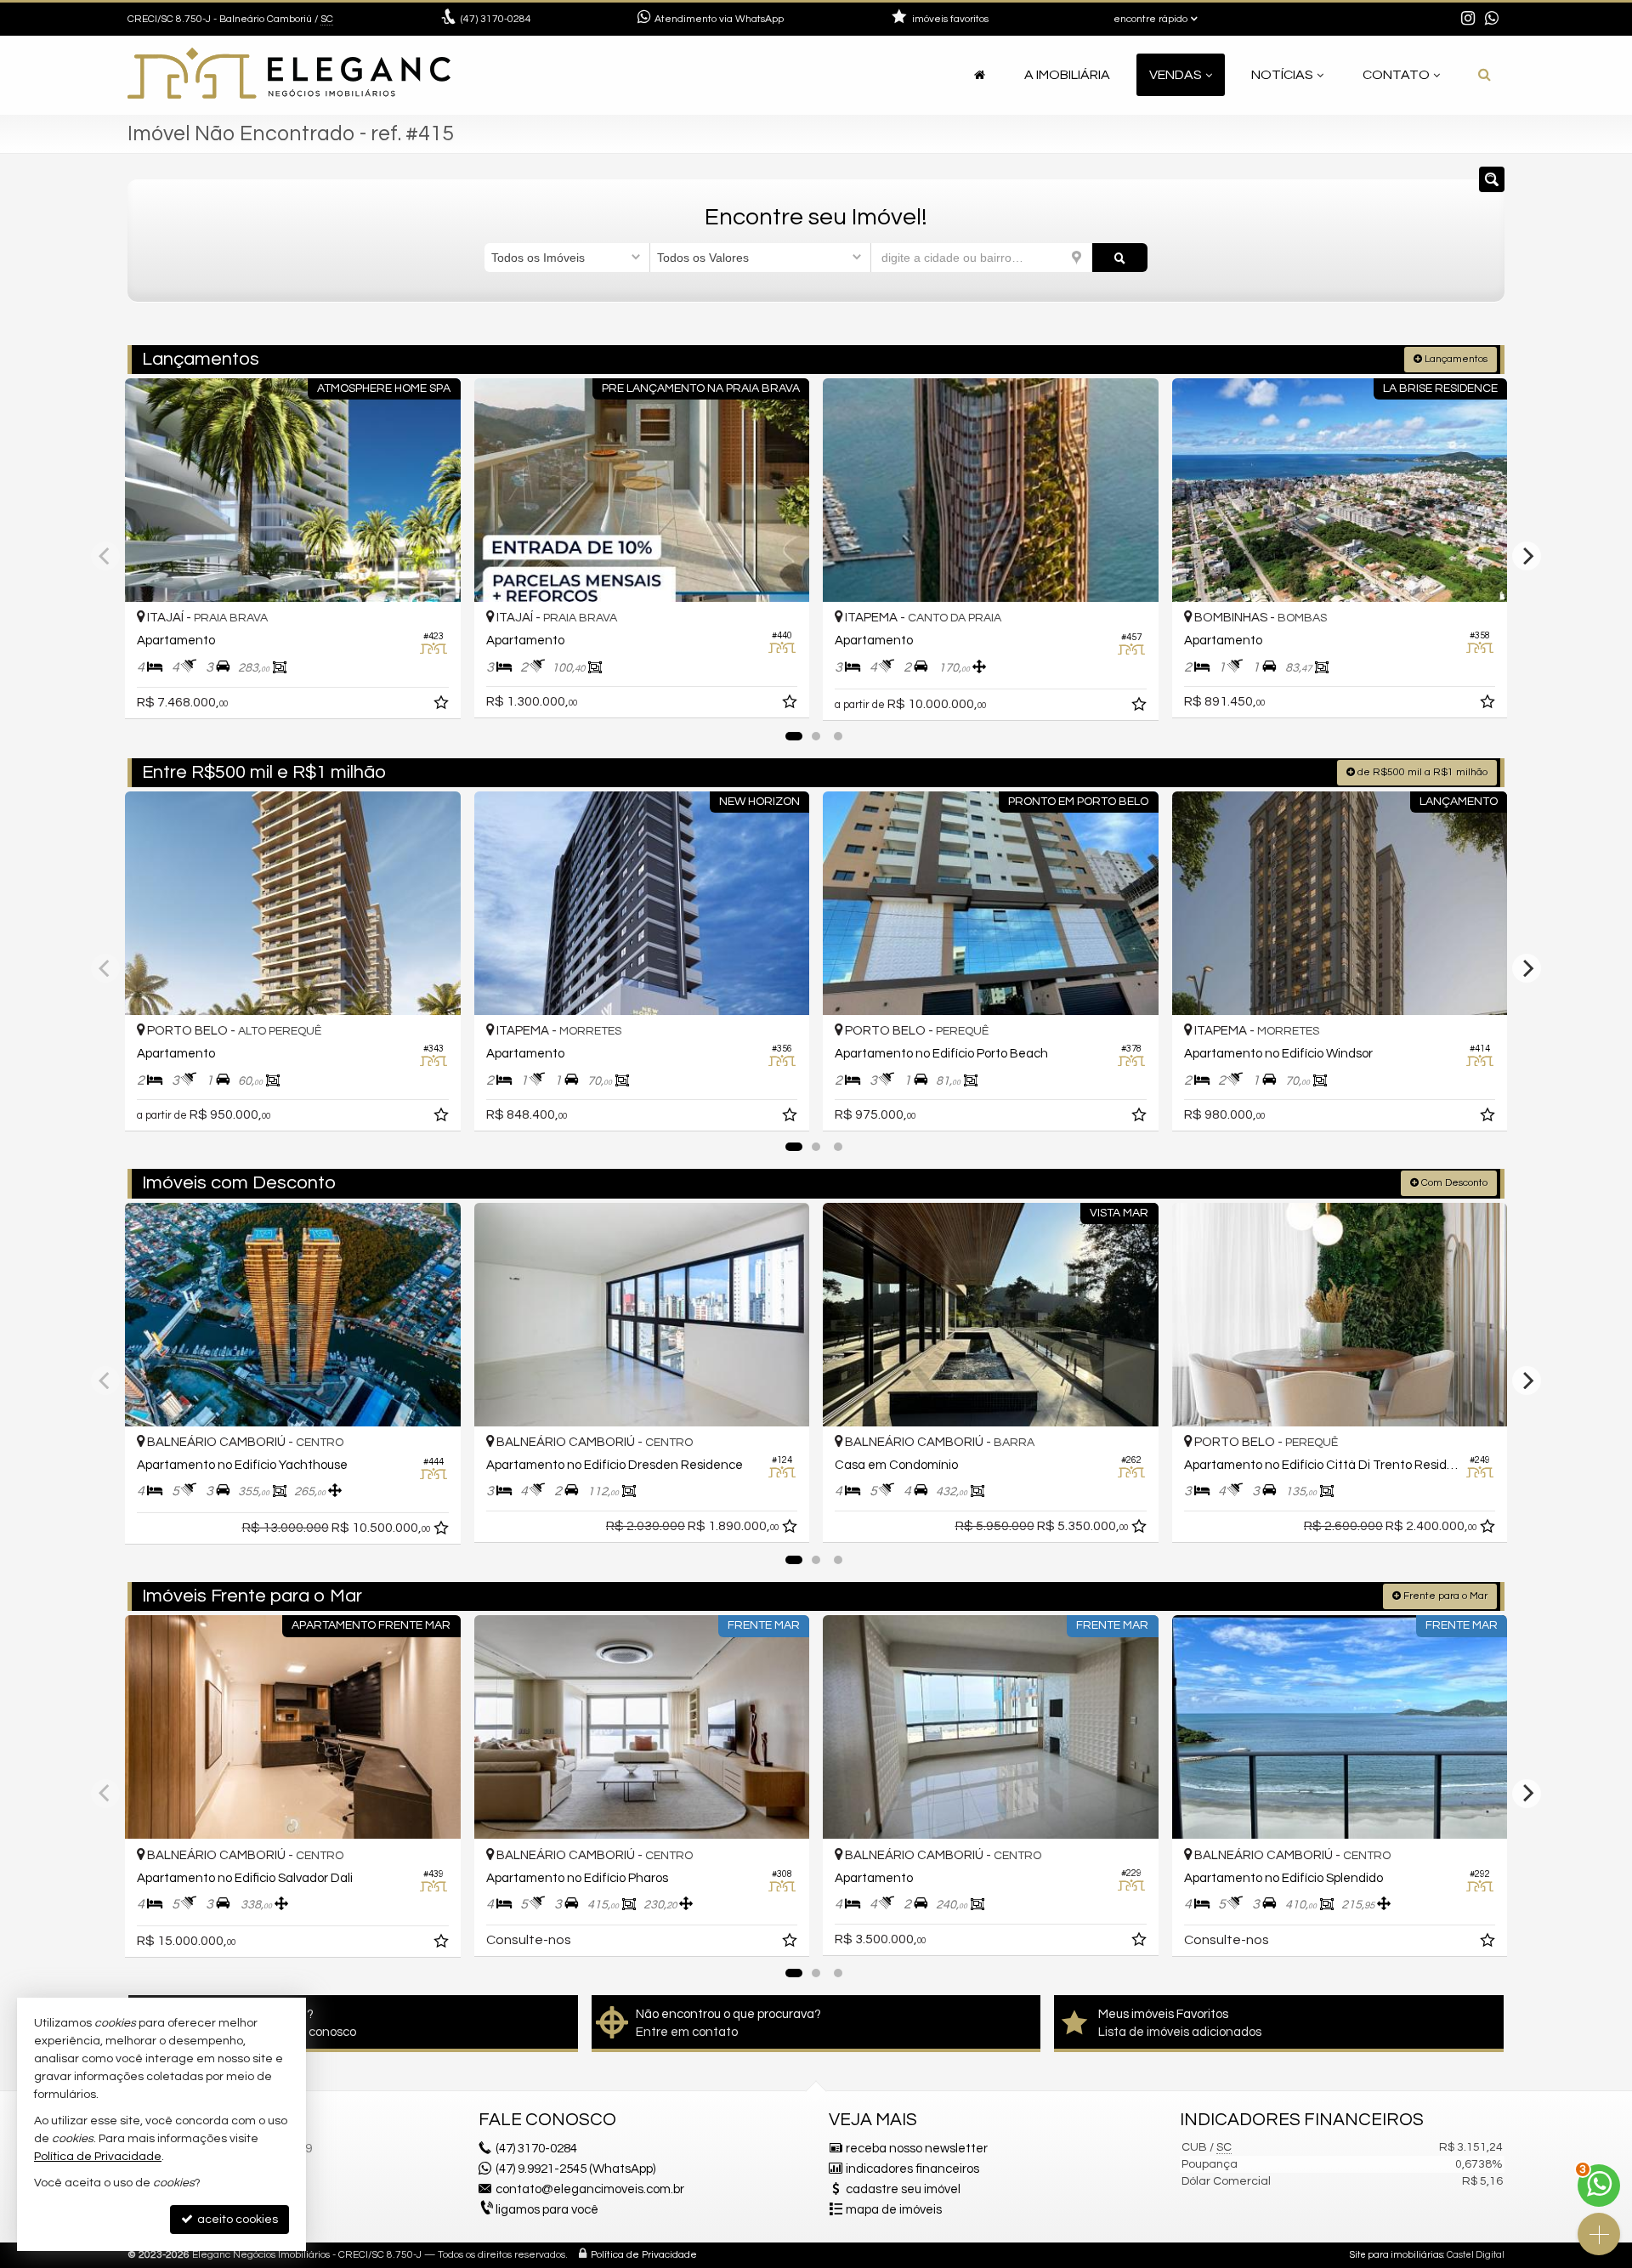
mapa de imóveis (894, 2210)
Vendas (1176, 75)
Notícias (1282, 75)
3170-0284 (496, 19)
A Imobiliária (1067, 75)
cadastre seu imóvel (903, 2189)
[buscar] (1120, 258)
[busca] (1485, 75)
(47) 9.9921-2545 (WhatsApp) (575, 2169)
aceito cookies (236, 2220)
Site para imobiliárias (1397, 2255)
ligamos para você (547, 2210)
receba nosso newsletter (917, 2149)
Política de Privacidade (644, 2255)
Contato (1396, 75)
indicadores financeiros (912, 2169)
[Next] (1527, 556)
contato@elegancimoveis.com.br (590, 2189)
